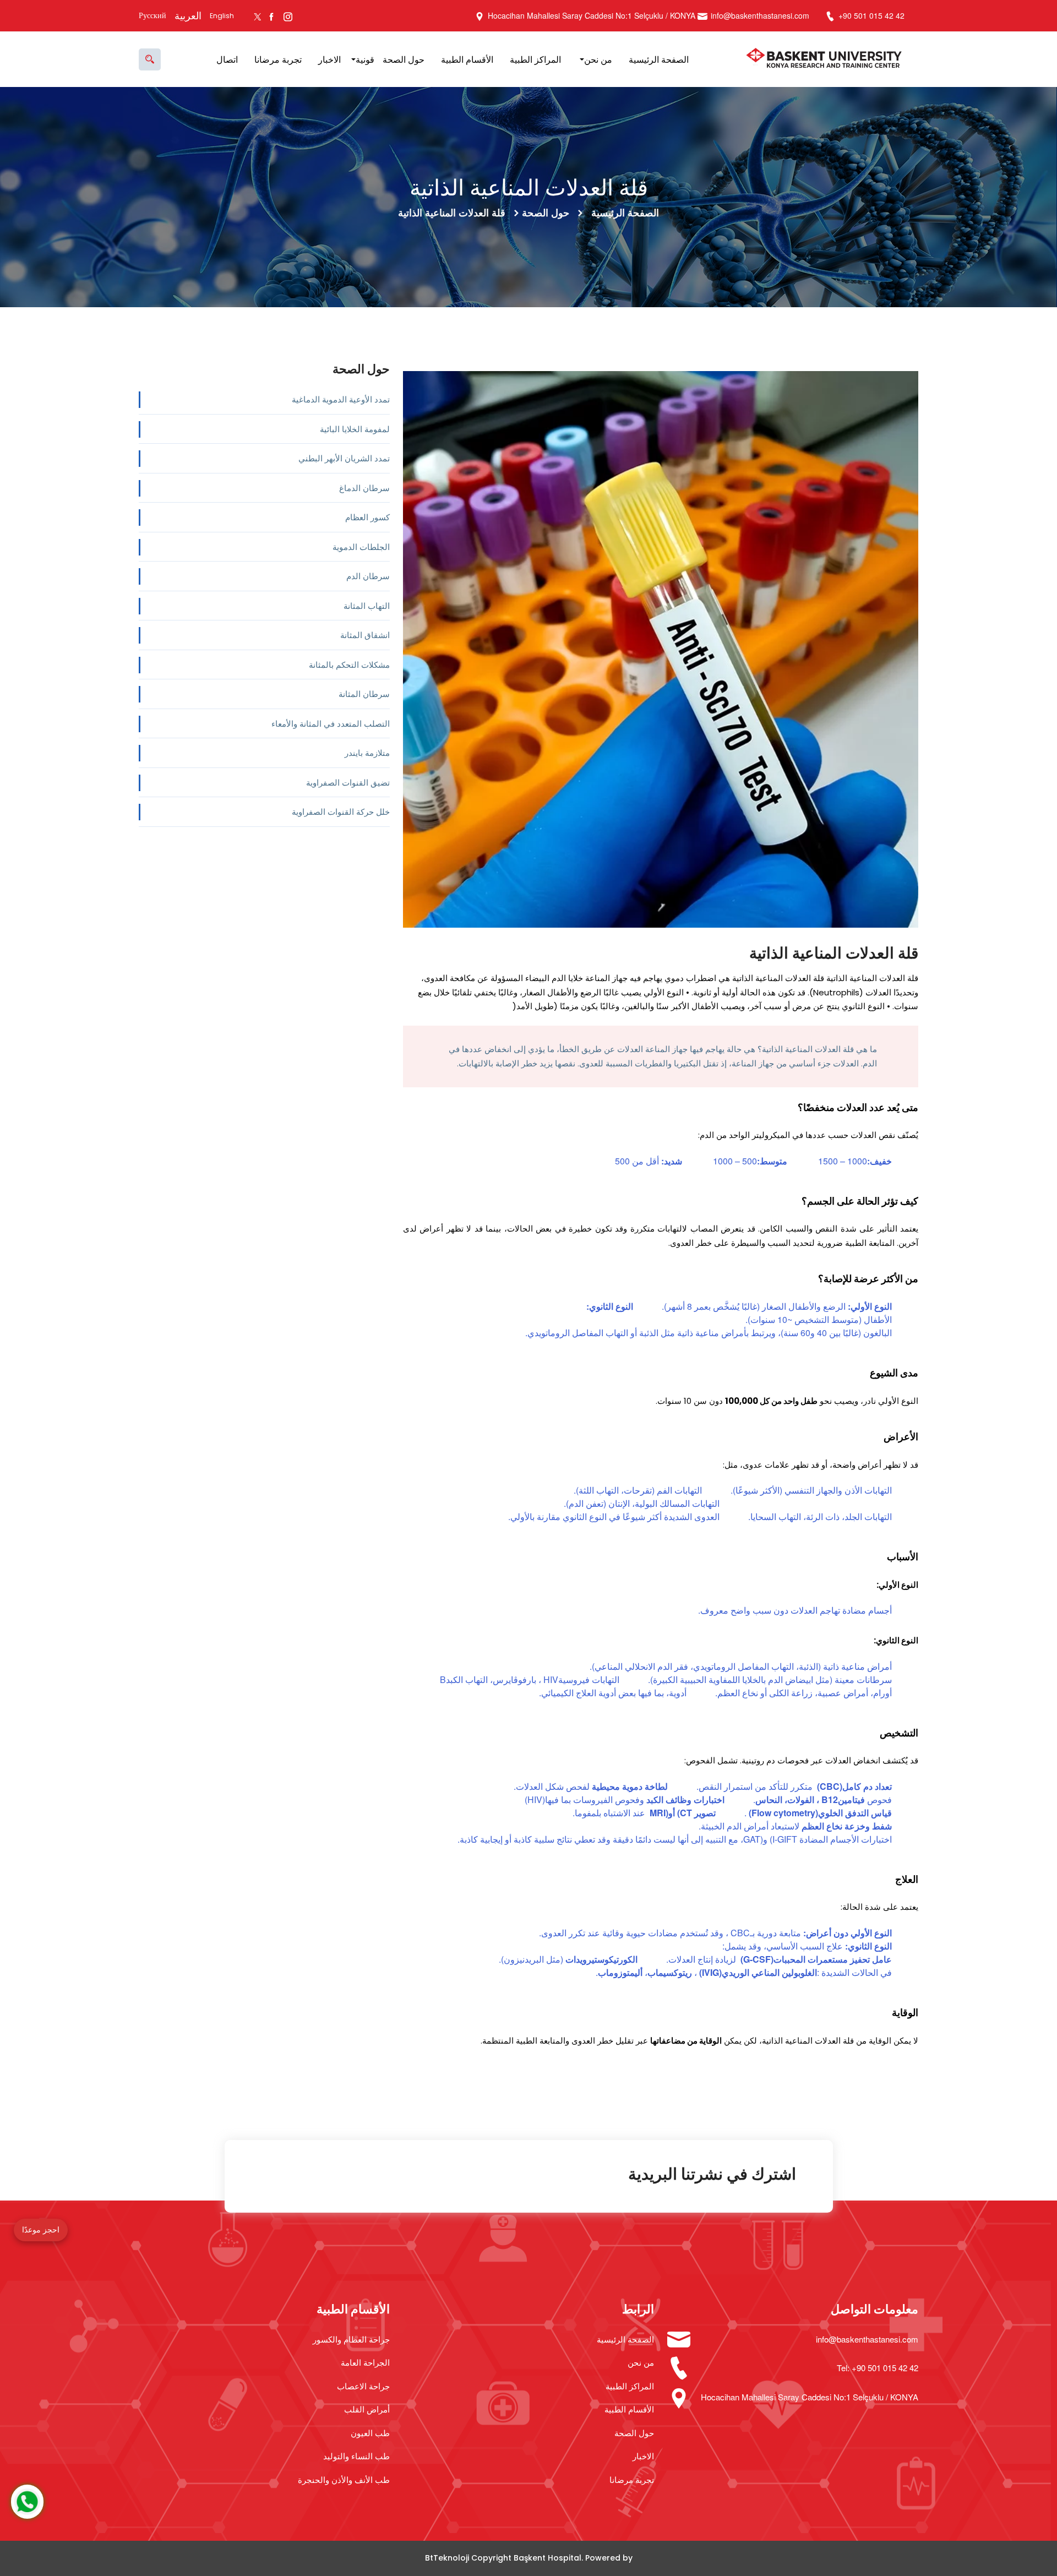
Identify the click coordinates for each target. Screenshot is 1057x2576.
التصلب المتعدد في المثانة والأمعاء (331, 723)
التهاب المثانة (367, 605)
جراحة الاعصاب (363, 2386)
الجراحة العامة (365, 2362)
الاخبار (329, 59)
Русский (152, 15)
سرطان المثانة (364, 693)
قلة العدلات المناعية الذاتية (452, 213)
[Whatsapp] (27, 2502)
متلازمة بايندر (367, 752)
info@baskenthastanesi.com (760, 15)
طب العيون (370, 2433)
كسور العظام (367, 517)
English (222, 16)
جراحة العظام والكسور (351, 2339)
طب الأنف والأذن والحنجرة (344, 2479)
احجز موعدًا (41, 2230)
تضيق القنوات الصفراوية (348, 782)
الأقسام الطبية (467, 59)
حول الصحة (404, 59)
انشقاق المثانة (365, 635)
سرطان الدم (368, 576)
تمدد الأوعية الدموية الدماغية (341, 399)
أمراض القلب (367, 2409)
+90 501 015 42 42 (870, 15)
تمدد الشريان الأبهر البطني (344, 458)
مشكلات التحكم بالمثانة (349, 664)
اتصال (227, 59)
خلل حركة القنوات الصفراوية (341, 811)
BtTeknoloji (447, 2558)
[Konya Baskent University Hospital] (827, 59)
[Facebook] (271, 16)
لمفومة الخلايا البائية (355, 429)
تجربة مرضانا (278, 59)
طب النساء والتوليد (356, 2456)
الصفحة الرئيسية (659, 59)
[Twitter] (257, 16)
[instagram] (288, 16)
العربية (188, 16)
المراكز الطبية (535, 59)
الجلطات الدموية (361, 546)
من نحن (598, 59)
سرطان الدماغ (364, 488)
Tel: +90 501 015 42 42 (878, 2368)
